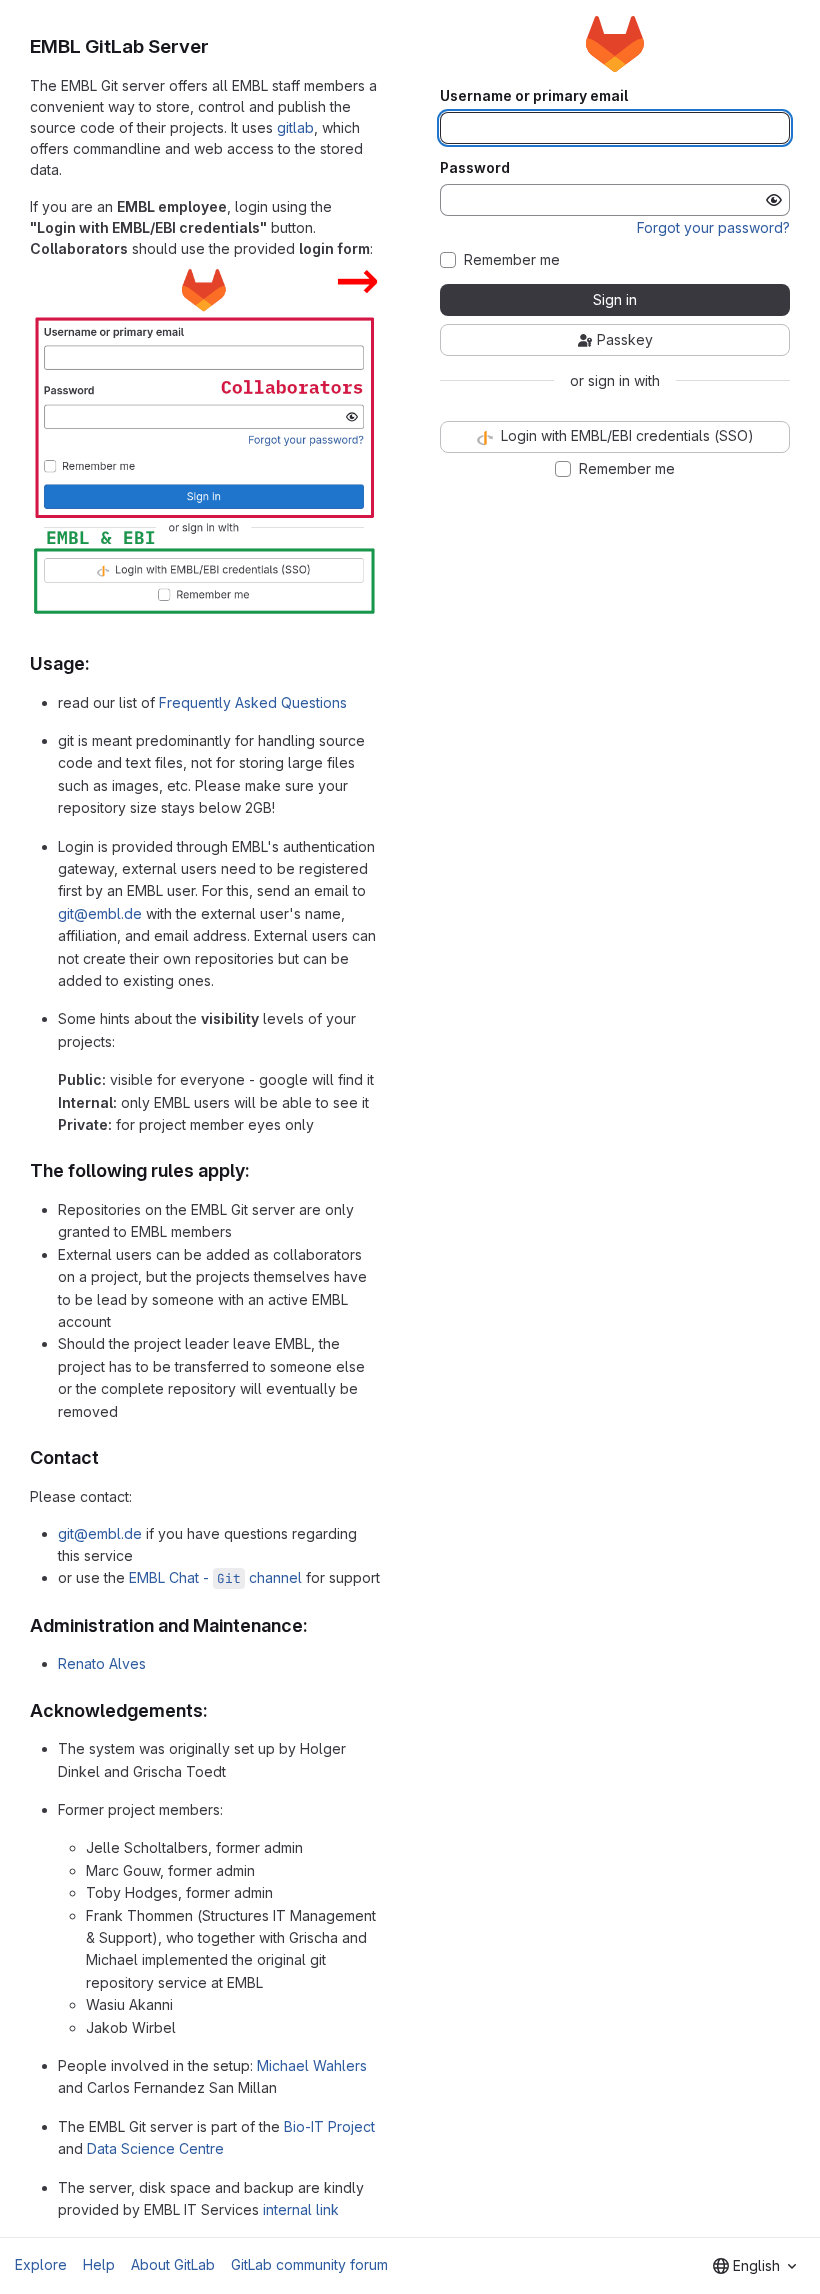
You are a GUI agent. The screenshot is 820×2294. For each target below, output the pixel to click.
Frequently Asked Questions (253, 702)
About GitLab (173, 2264)
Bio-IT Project (329, 2126)
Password (475, 168)
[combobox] (754, 2266)
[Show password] (774, 200)
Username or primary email (534, 96)
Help (99, 2264)
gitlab (295, 127)
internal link (301, 2209)
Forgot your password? (713, 227)
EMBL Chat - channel (215, 1577)
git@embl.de (100, 913)
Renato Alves (102, 1663)
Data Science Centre (155, 2148)
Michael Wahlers (312, 2065)
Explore (41, 2264)
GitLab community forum (309, 2264)
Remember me (512, 260)
